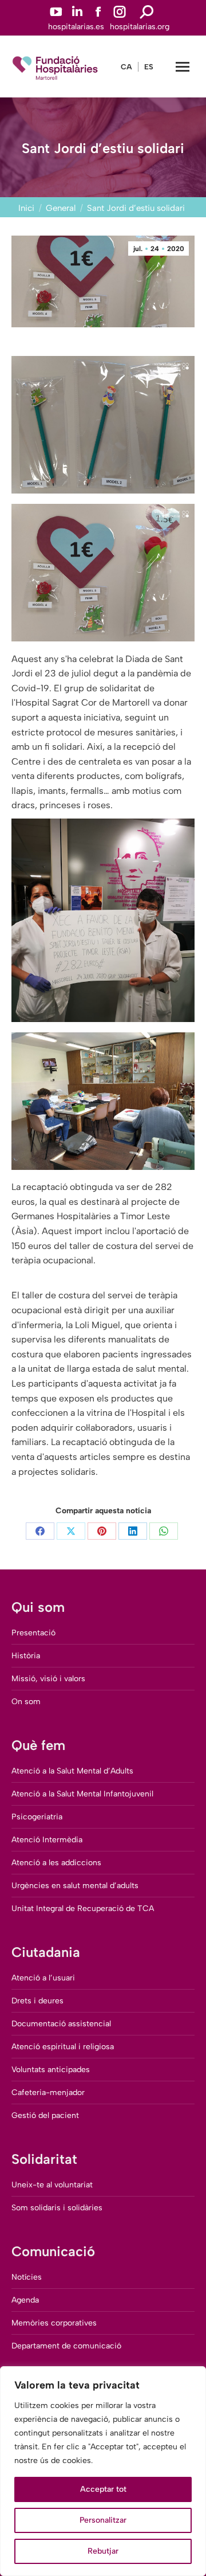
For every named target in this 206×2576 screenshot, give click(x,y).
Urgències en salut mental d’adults (75, 1886)
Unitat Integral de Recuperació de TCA (83, 1908)
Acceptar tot (103, 2489)
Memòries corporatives (54, 2323)
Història (26, 1656)
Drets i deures (37, 2001)
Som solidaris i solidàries (57, 2208)
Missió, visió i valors (48, 1679)
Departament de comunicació (66, 2346)
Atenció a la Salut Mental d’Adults (72, 1771)
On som (26, 1702)
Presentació (33, 1633)
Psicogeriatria (37, 1817)
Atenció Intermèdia (47, 1840)
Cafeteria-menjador (48, 2092)
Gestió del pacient (45, 2115)
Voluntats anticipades (51, 2070)
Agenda (25, 2300)
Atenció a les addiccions (56, 1863)
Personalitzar (103, 2520)
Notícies (27, 2277)
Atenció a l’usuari (43, 1978)
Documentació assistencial (61, 2024)
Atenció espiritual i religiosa (63, 2047)
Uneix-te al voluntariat (52, 2185)
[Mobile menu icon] (183, 67)
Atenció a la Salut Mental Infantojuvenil (82, 1794)
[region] (103, 2471)
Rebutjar (103, 2551)
